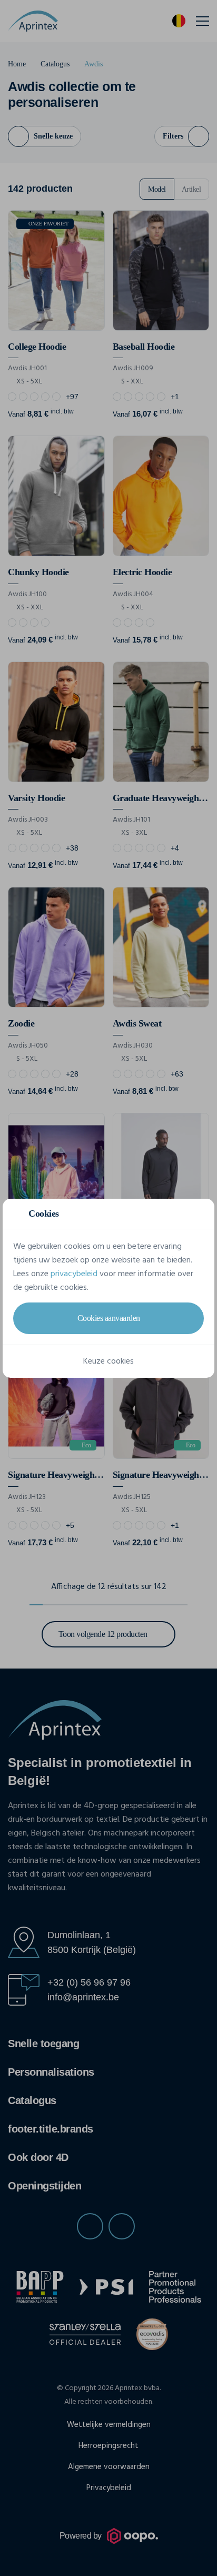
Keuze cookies (108, 1361)
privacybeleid (74, 1274)
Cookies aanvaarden (109, 1318)
